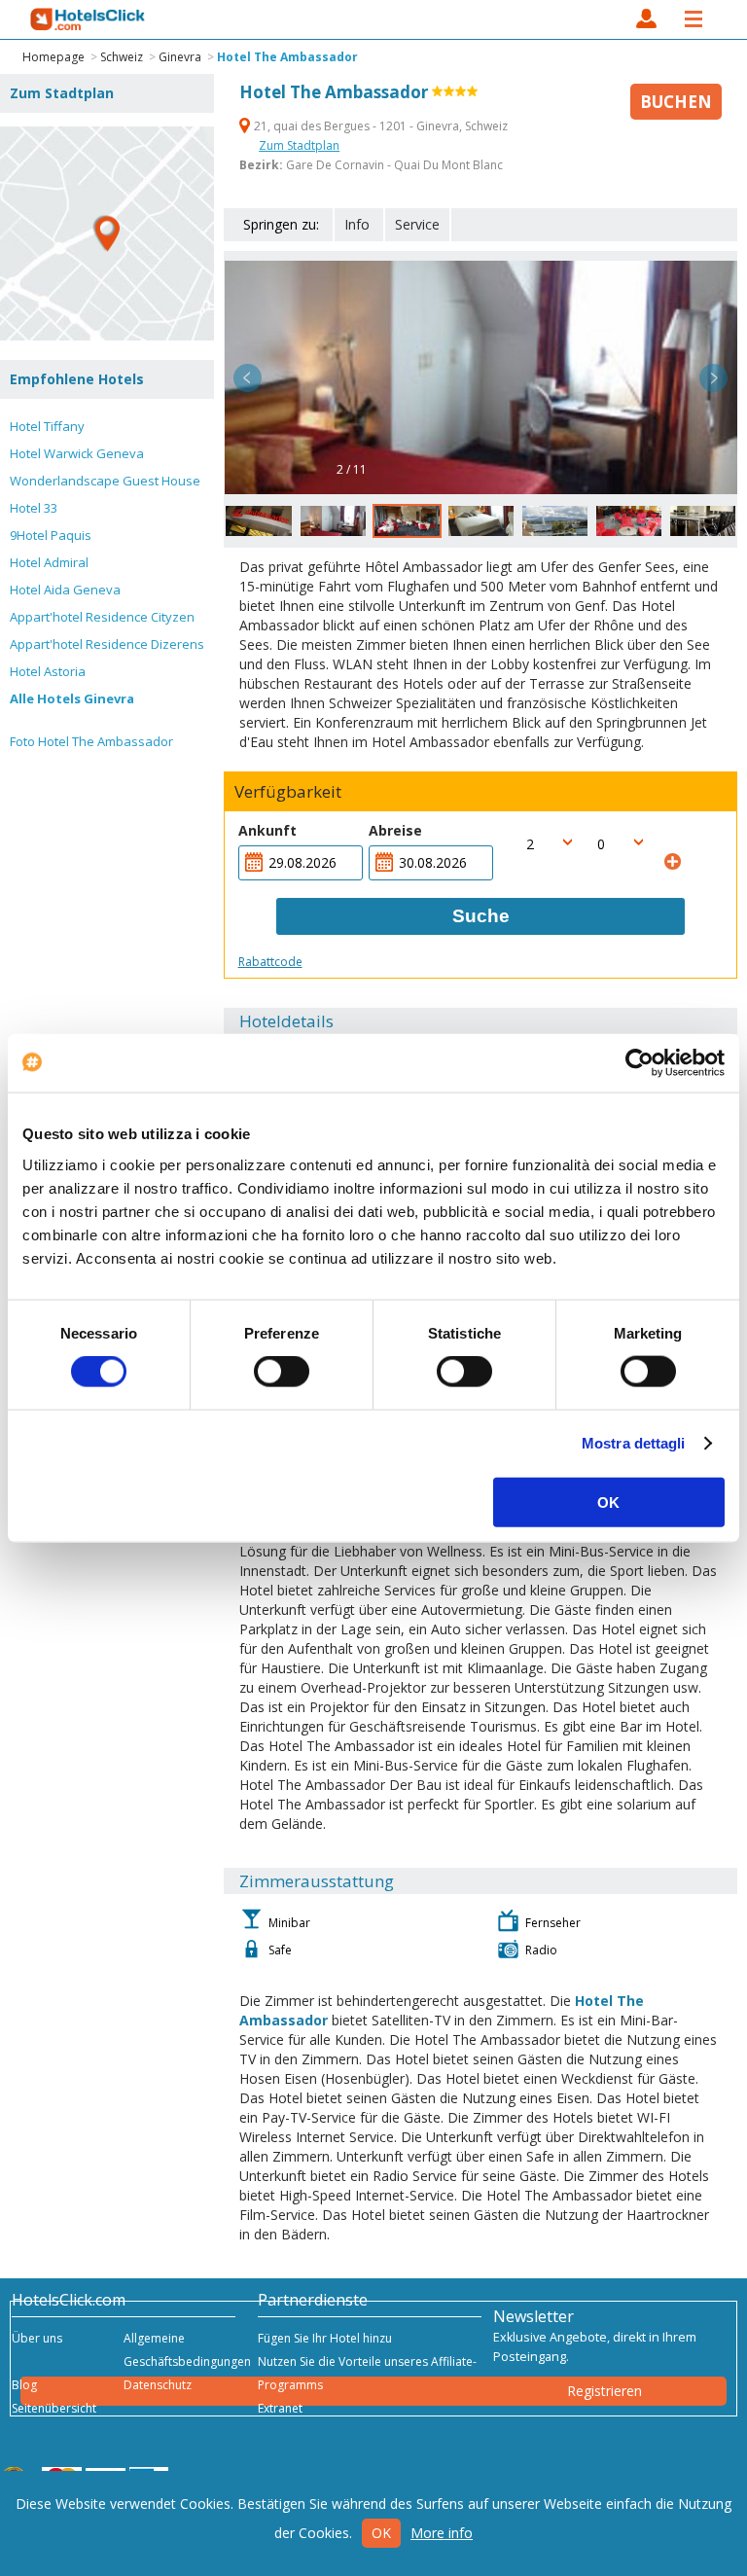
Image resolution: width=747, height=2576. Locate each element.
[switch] (282, 1372)
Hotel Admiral (49, 562)
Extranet (280, 2408)
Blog (24, 2385)
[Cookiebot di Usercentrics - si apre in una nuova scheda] (640, 1063)
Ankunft (267, 830)
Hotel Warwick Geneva (77, 453)
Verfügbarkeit (288, 792)
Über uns (37, 2338)
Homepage (53, 57)
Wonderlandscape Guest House (105, 481)
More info (442, 2533)
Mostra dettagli (634, 1443)
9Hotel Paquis (51, 535)
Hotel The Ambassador (287, 57)
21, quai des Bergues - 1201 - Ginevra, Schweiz (379, 126)
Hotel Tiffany (47, 426)
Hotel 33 (34, 508)
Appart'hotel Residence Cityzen (102, 617)
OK (608, 1502)
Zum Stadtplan (299, 145)
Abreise (395, 830)
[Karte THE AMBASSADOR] (107, 233)
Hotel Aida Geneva (65, 590)
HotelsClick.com (89, 19)
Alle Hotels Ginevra (72, 698)
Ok (381, 2533)
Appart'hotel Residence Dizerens (107, 644)
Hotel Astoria (48, 671)
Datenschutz (158, 2385)
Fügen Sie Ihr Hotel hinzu (325, 2338)
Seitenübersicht (54, 2408)
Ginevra (180, 57)
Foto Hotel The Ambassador (91, 741)
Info (357, 224)
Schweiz (122, 57)
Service (417, 224)
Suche (481, 916)
